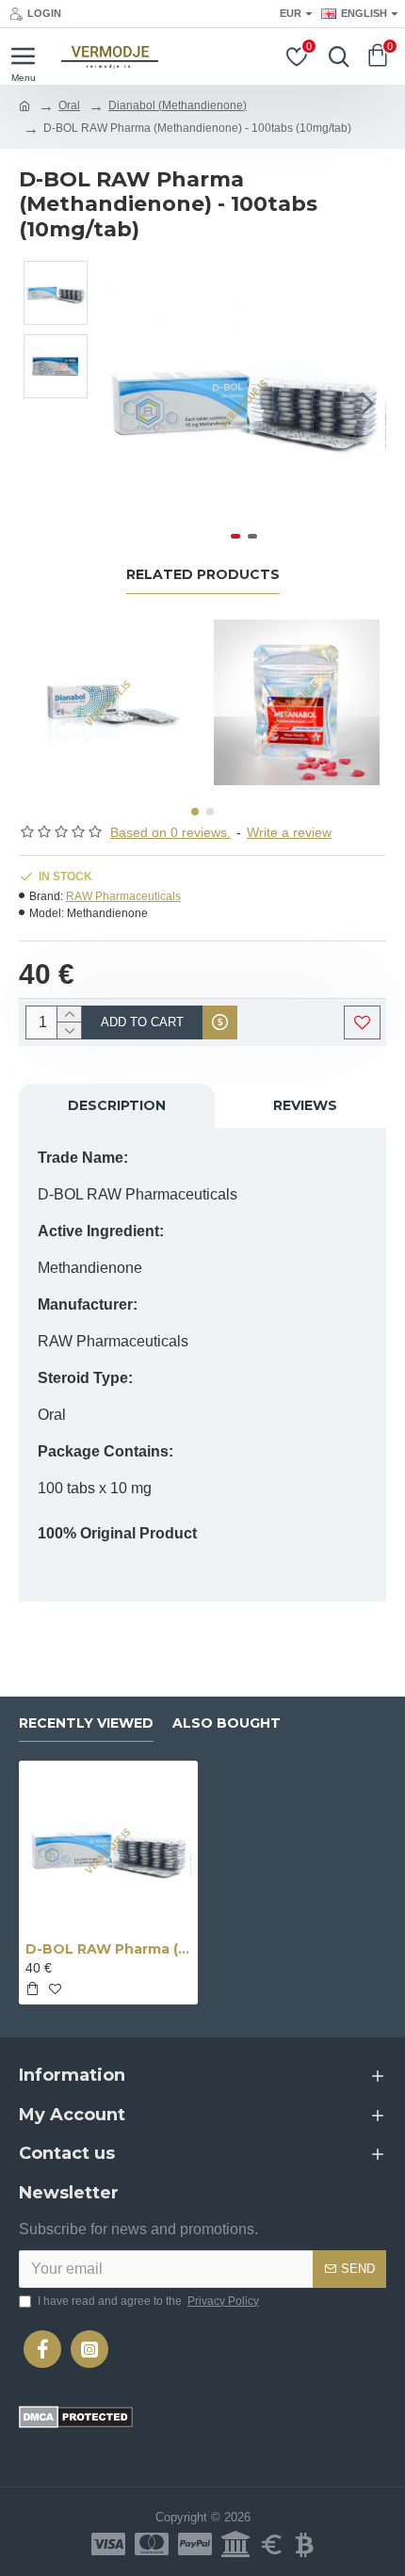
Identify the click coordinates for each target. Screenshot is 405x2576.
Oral (69, 105)
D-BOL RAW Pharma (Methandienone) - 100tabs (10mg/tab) (108, 1949)
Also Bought (227, 1723)
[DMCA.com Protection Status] (76, 2417)
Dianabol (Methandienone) (178, 105)
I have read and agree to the (148, 2301)
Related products (203, 575)
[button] (121, 403)
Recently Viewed (86, 1723)
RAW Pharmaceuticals (123, 896)
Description (117, 1105)
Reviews (305, 1105)
